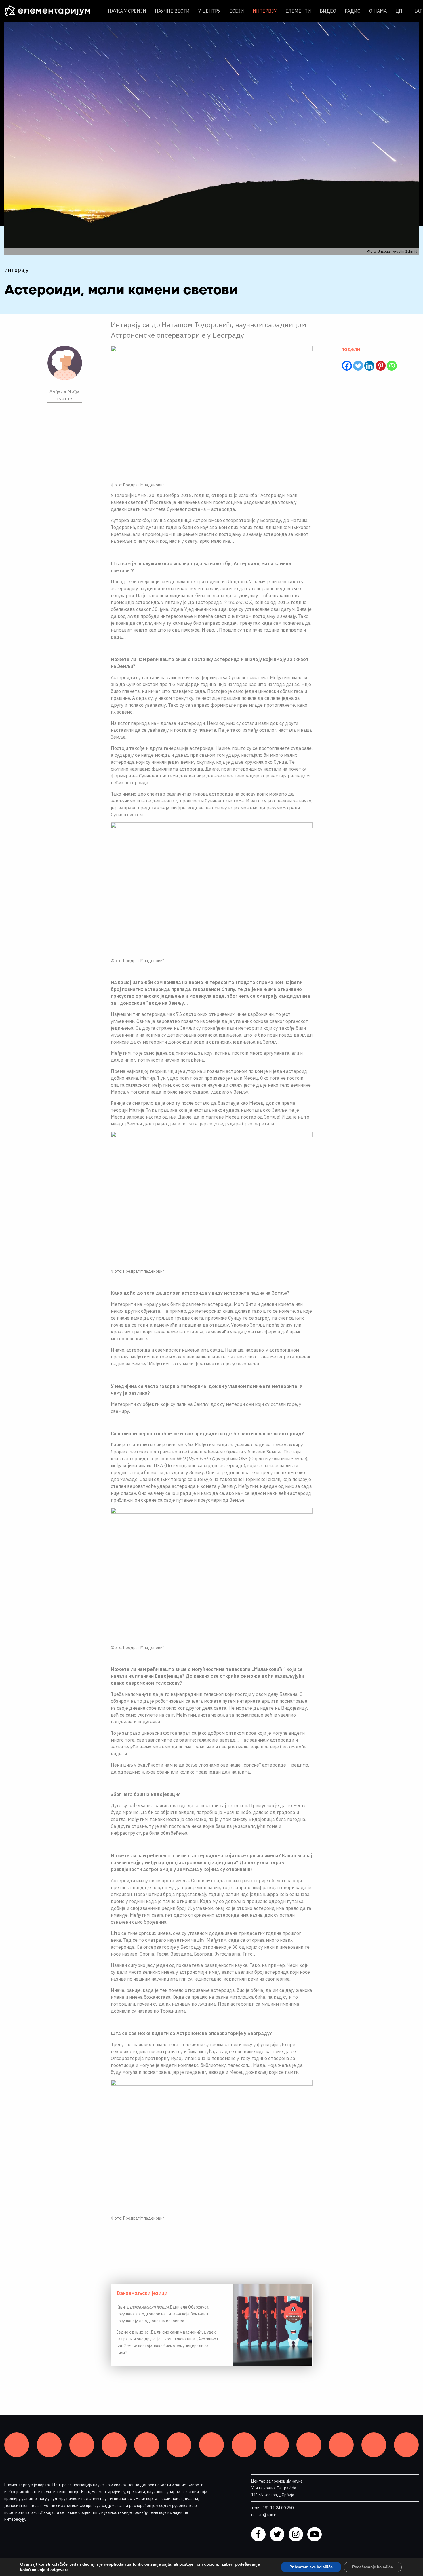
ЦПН (401, 11)
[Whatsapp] (392, 366)
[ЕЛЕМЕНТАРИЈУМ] (52, 11)
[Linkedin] (369, 366)
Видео (328, 11)
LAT (418, 11)
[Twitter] (358, 366)
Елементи (298, 11)
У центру (209, 11)
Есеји (237, 11)
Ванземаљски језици (142, 2293)
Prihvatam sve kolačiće (311, 2567)
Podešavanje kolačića (373, 2567)
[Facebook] (347, 366)
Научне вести (172, 11)
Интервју (265, 11)
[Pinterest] (381, 366)
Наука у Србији (127, 11)
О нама (378, 11)
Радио (353, 11)
